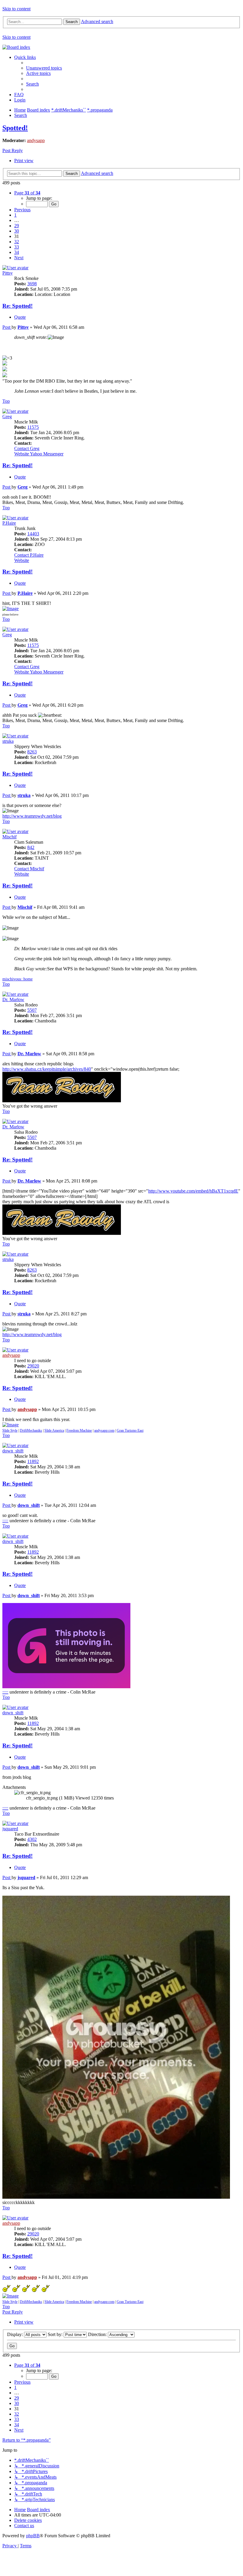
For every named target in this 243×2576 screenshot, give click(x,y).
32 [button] (17, 242)
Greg (7, 417)
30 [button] (17, 231)
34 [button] (17, 252)
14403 (33, 534)
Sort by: (56, 2334)
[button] (27, 193)
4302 (32, 1839)
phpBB (33, 2536)
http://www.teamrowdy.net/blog (32, 816)
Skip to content (16, 9)
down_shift (13, 1451)
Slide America (54, 1430)
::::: (5, 1521)
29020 (33, 1366)
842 (31, 847)
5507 (32, 1010)
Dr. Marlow (13, 999)
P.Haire (9, 523)
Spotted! (15, 128)
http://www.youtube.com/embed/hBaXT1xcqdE (193, 1191)
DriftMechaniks (31, 1430)
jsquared (10, 1829)
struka (8, 741)
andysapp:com (104, 1430)
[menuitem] (44, 68)
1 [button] (15, 215)
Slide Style (10, 1430)
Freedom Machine (79, 1430)
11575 (33, 427)
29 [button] (17, 226)
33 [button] (17, 247)
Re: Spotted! (17, 306)
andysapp (36, 140)
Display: (16, 2334)
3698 (32, 284)
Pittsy (8, 273)
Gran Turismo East (130, 1430)
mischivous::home (17, 979)
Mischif (9, 837)
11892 (33, 1461)
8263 (32, 752)
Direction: (98, 2334)
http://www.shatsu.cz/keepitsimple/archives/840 (47, 1069)
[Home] (16, 47)
